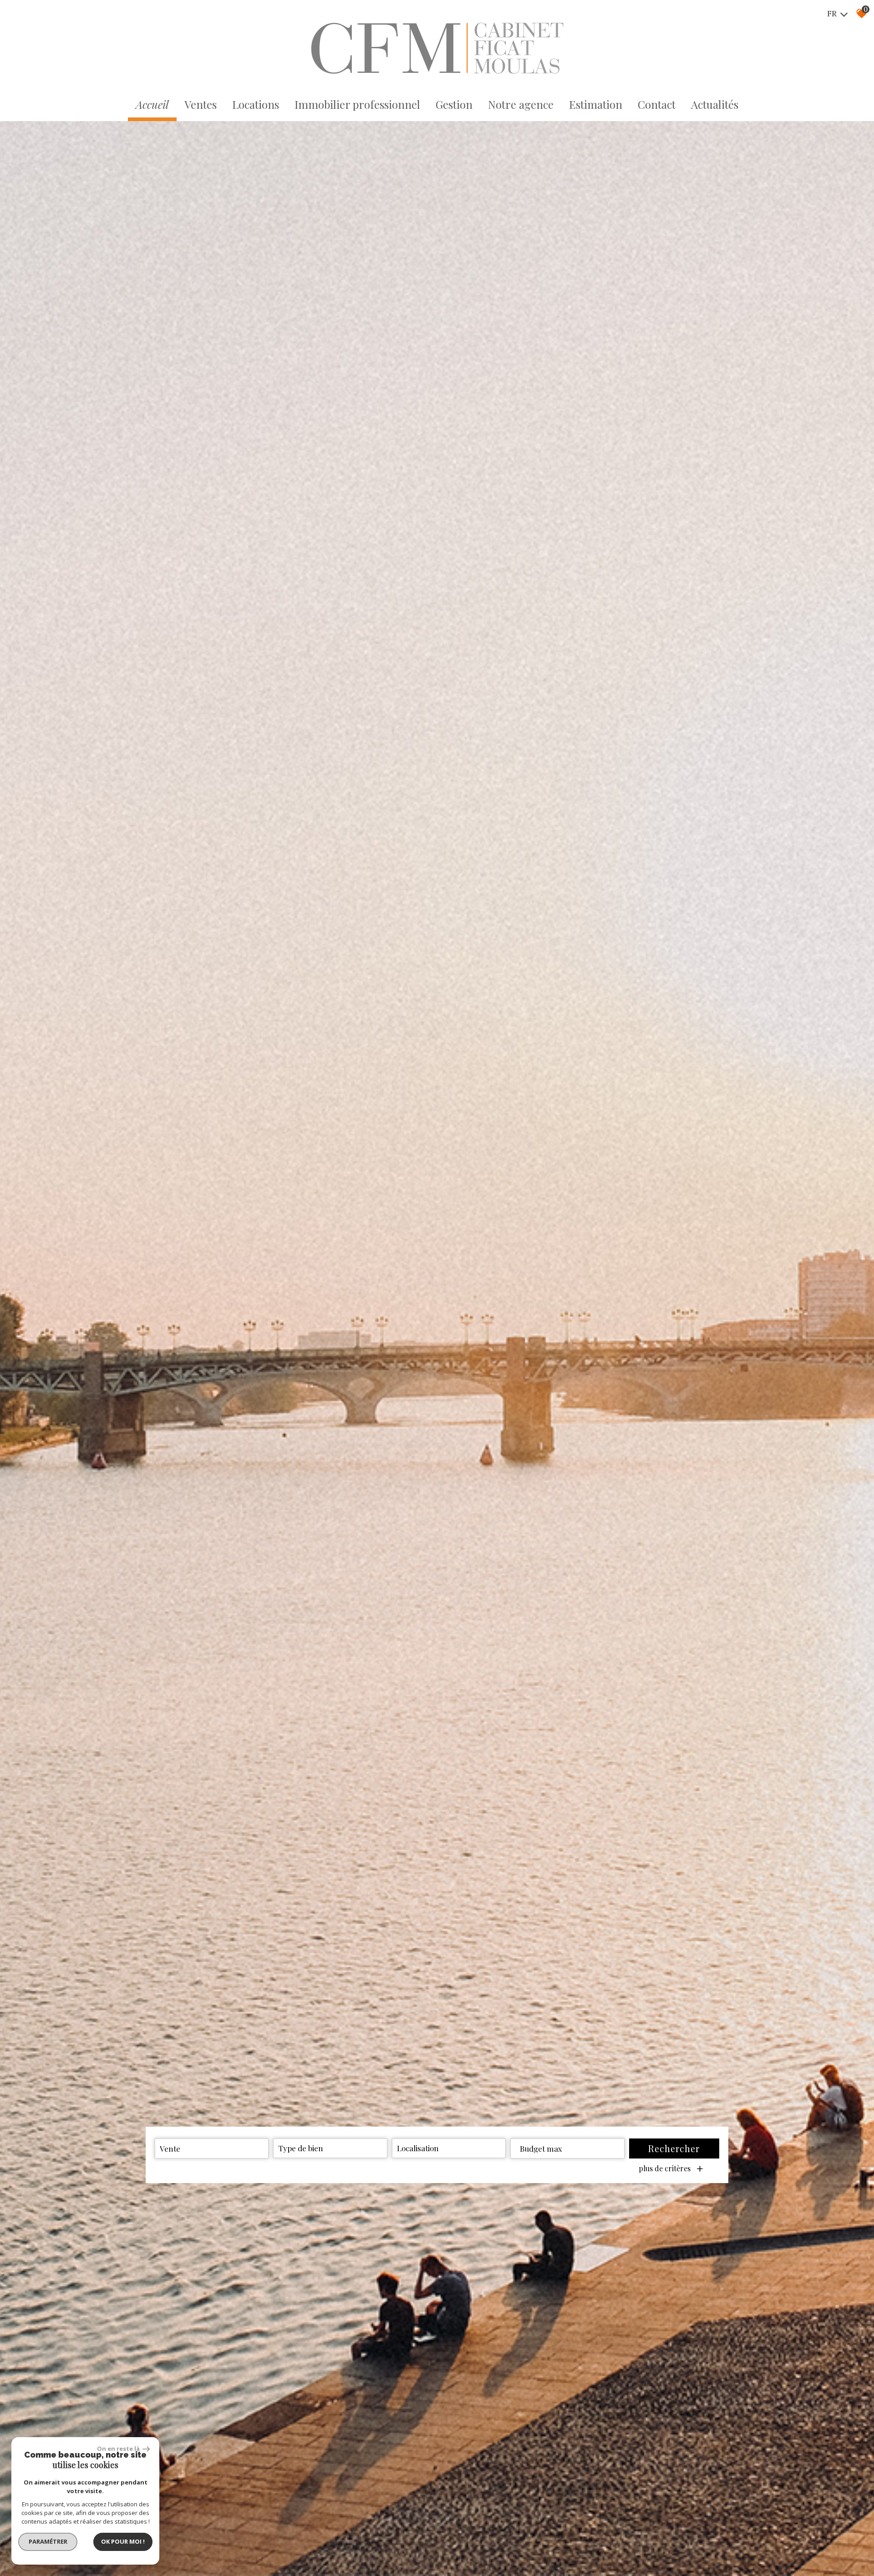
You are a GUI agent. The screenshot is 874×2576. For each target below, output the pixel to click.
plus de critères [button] (671, 2169)
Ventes (201, 104)
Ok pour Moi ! (123, 2541)
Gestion (454, 104)
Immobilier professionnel (357, 104)
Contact (657, 104)
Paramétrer (48, 2541)
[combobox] (212, 2148)
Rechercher (674, 2148)
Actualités (715, 104)
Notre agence (521, 104)
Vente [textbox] (170, 2148)
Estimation (596, 104)
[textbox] (330, 2148)
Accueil (152, 104)
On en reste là (119, 2449)
